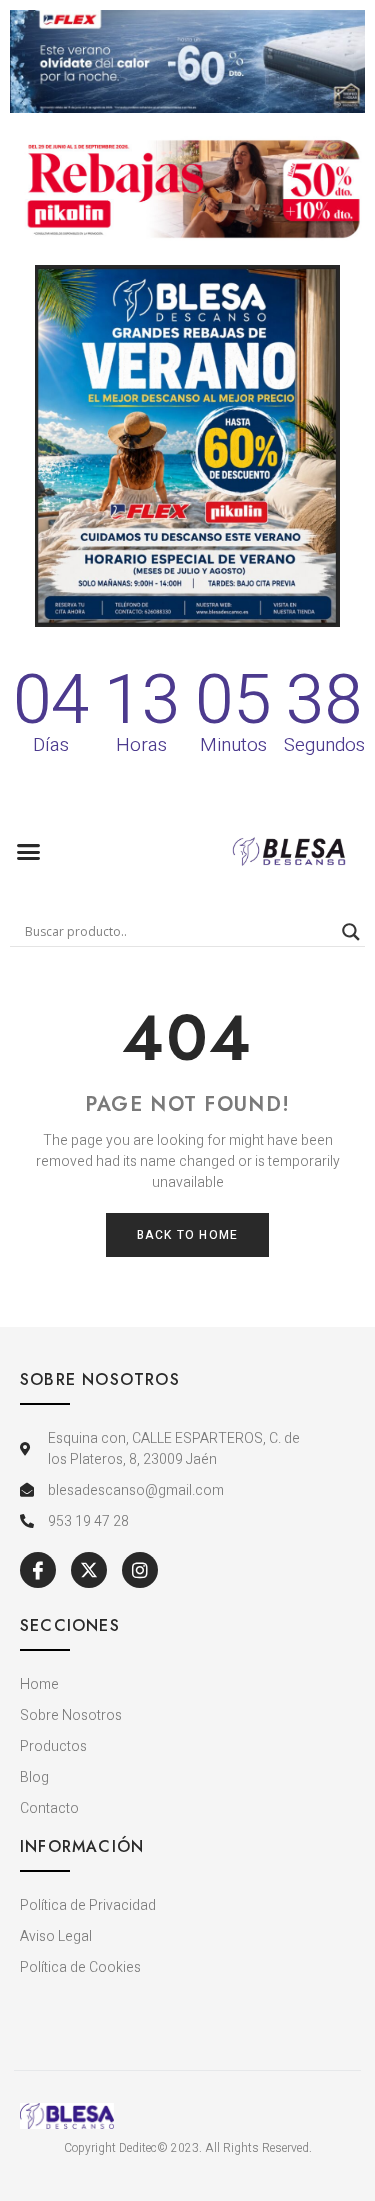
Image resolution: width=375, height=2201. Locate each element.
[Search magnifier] (351, 932)
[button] (29, 852)
